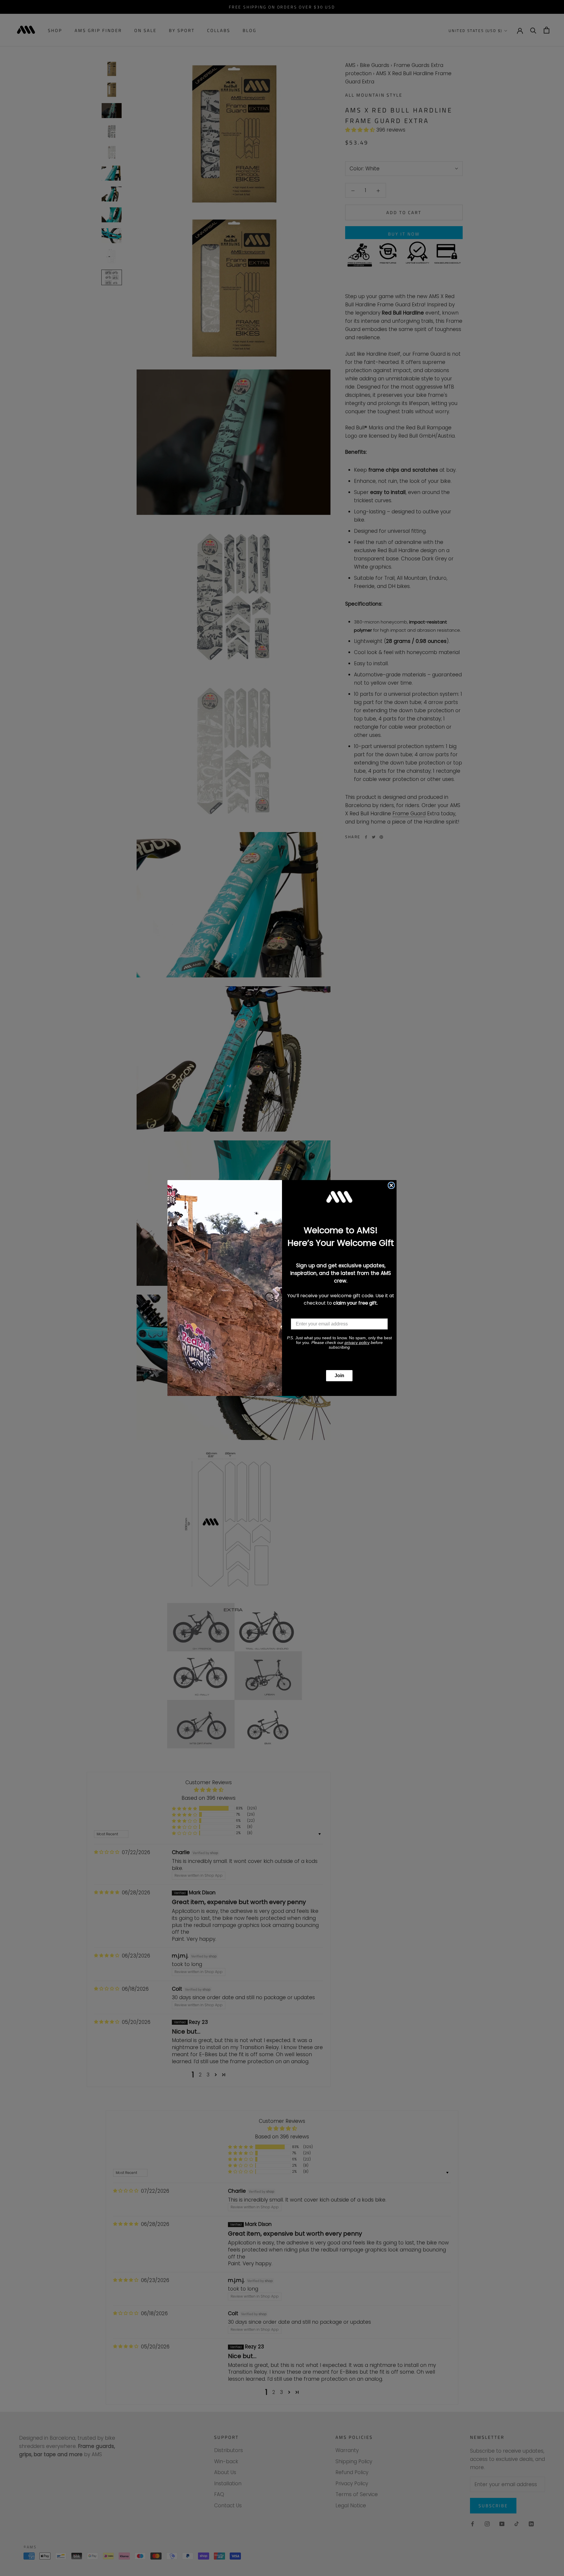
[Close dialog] (391, 1185)
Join (339, 1376)
